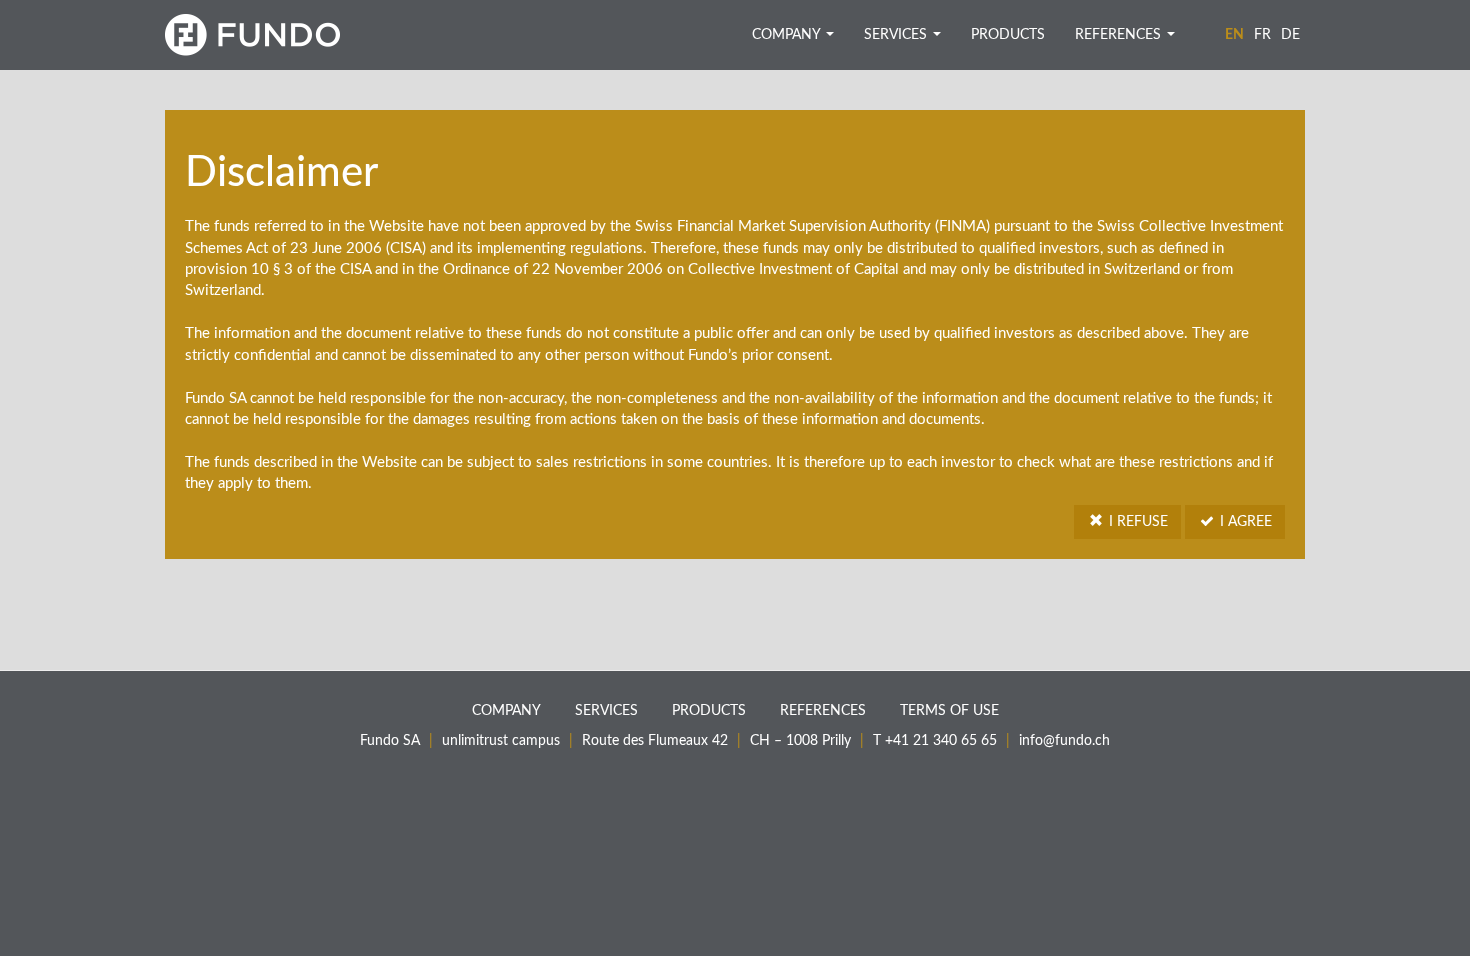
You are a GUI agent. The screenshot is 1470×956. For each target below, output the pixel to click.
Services (897, 35)
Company (788, 35)
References (1120, 35)
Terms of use (949, 711)
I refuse (1136, 522)
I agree (1244, 522)
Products (1008, 35)
